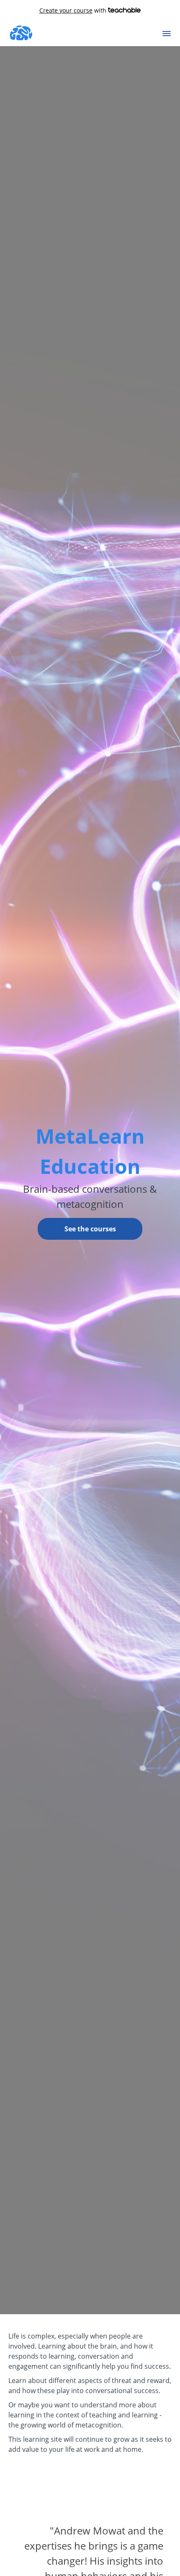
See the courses (90, 1229)
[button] (167, 34)
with (74, 10)
